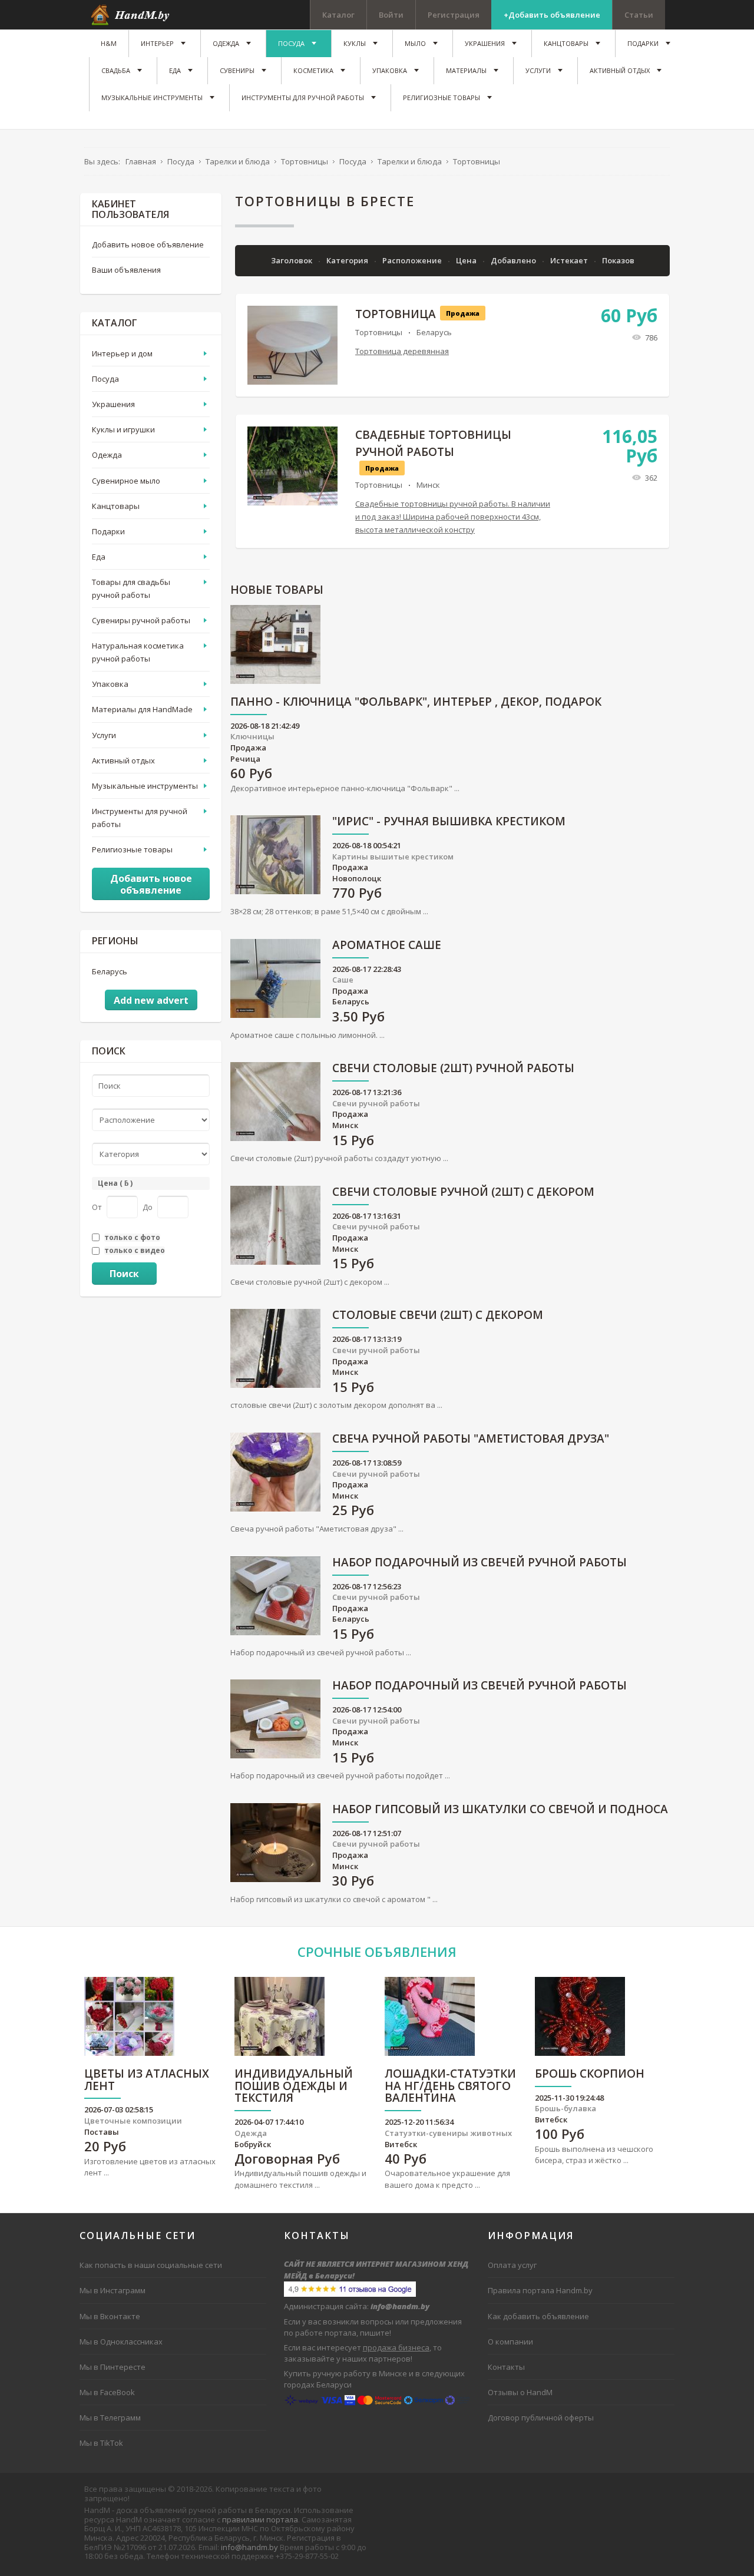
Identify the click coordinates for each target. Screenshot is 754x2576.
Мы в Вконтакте (110, 2316)
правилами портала (260, 2519)
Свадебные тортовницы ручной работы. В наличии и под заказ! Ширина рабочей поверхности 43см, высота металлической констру (453, 517)
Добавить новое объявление (148, 244)
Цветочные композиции (133, 2121)
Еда (99, 557)
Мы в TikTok (101, 2443)
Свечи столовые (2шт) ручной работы (453, 1069)
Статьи (639, 15)
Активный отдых (123, 760)
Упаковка (110, 684)
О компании (510, 2342)
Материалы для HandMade (142, 709)
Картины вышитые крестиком (393, 857)
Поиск (124, 1274)
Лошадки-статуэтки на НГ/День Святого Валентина (450, 2087)
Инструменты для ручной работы (140, 818)
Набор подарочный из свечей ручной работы (479, 1563)
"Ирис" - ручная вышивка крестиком (449, 822)
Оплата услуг (512, 2265)
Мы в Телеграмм (110, 2418)
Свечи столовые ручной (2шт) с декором (463, 1193)
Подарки (108, 531)
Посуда (105, 379)
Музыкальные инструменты (145, 786)
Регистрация (454, 15)
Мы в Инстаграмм (113, 2290)
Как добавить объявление (538, 2316)
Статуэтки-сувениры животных (448, 2133)
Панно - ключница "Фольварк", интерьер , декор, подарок (416, 702)
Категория (348, 260)
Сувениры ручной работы (141, 620)
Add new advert (151, 1000)
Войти (391, 15)
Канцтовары (116, 506)
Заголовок (292, 260)
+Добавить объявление (552, 15)
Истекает (570, 260)
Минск (428, 485)
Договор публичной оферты (541, 2418)
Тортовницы (379, 332)
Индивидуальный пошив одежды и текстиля (294, 2087)
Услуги (104, 735)
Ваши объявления (126, 270)
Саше (343, 980)
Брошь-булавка (565, 2108)
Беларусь (434, 332)
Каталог (338, 15)
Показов (618, 260)
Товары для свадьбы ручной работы (131, 588)
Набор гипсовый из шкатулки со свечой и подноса (500, 1810)
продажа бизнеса (396, 2347)
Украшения (113, 404)
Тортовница (396, 314)
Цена (467, 260)
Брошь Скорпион (590, 2074)
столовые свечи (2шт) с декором (438, 1316)
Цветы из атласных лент (147, 2081)
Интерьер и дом (122, 353)
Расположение (413, 260)
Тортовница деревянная (402, 351)
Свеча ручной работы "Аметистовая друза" (471, 1439)
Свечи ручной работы (376, 1103)
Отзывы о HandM (520, 2392)
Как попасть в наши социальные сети (151, 2265)
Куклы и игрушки (123, 429)
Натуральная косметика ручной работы (138, 652)
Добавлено (514, 260)
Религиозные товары (132, 849)
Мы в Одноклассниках (121, 2342)
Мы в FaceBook (107, 2392)
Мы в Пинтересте (113, 2367)
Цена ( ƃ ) (115, 1183)
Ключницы (252, 736)
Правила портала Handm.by (540, 2290)
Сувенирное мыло (126, 481)
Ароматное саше (387, 946)
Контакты (506, 2367)
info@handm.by (249, 2547)
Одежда (107, 455)
